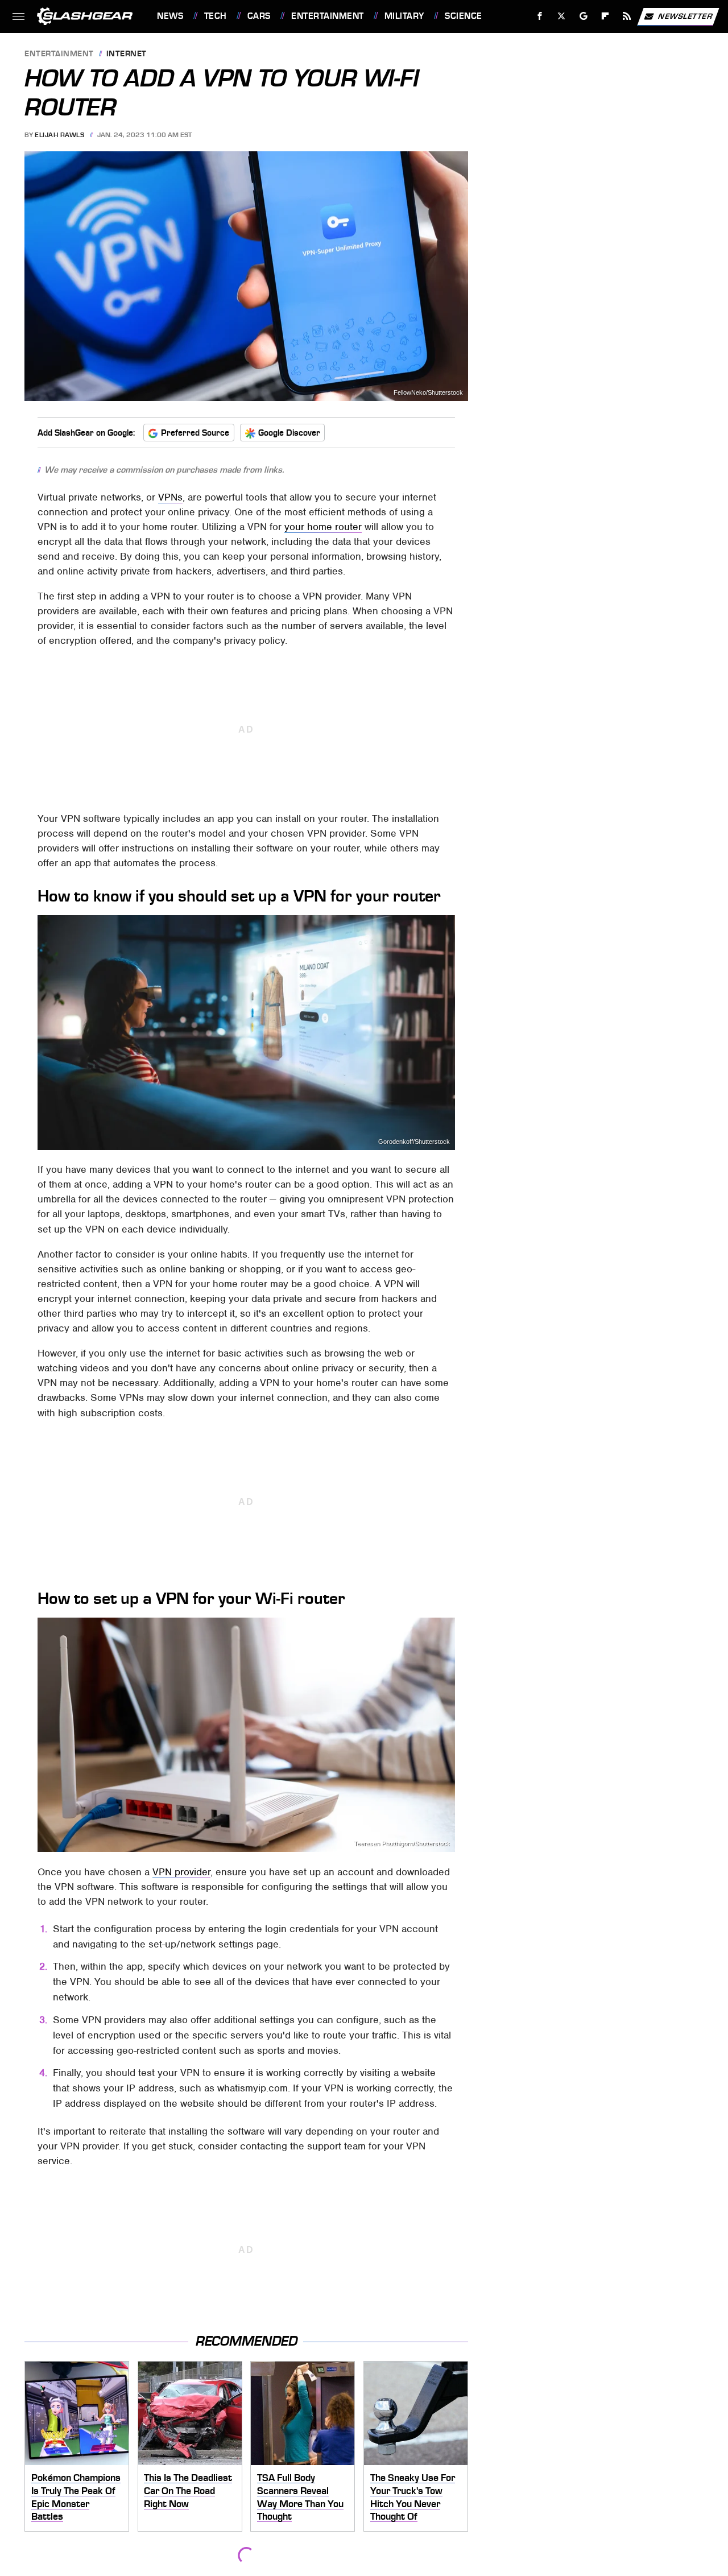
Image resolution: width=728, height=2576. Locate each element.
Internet (127, 54)
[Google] (584, 16)
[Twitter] (562, 16)
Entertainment (327, 16)
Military (404, 16)
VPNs (170, 497)
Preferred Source (195, 433)
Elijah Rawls (59, 135)
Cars (259, 16)
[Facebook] (540, 16)
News (170, 16)
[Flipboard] (605, 16)
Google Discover (289, 433)
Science (463, 16)
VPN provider (181, 1872)
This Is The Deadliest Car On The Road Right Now (188, 2490)
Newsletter (685, 16)
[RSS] (627, 16)
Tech (216, 16)
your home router (323, 527)
